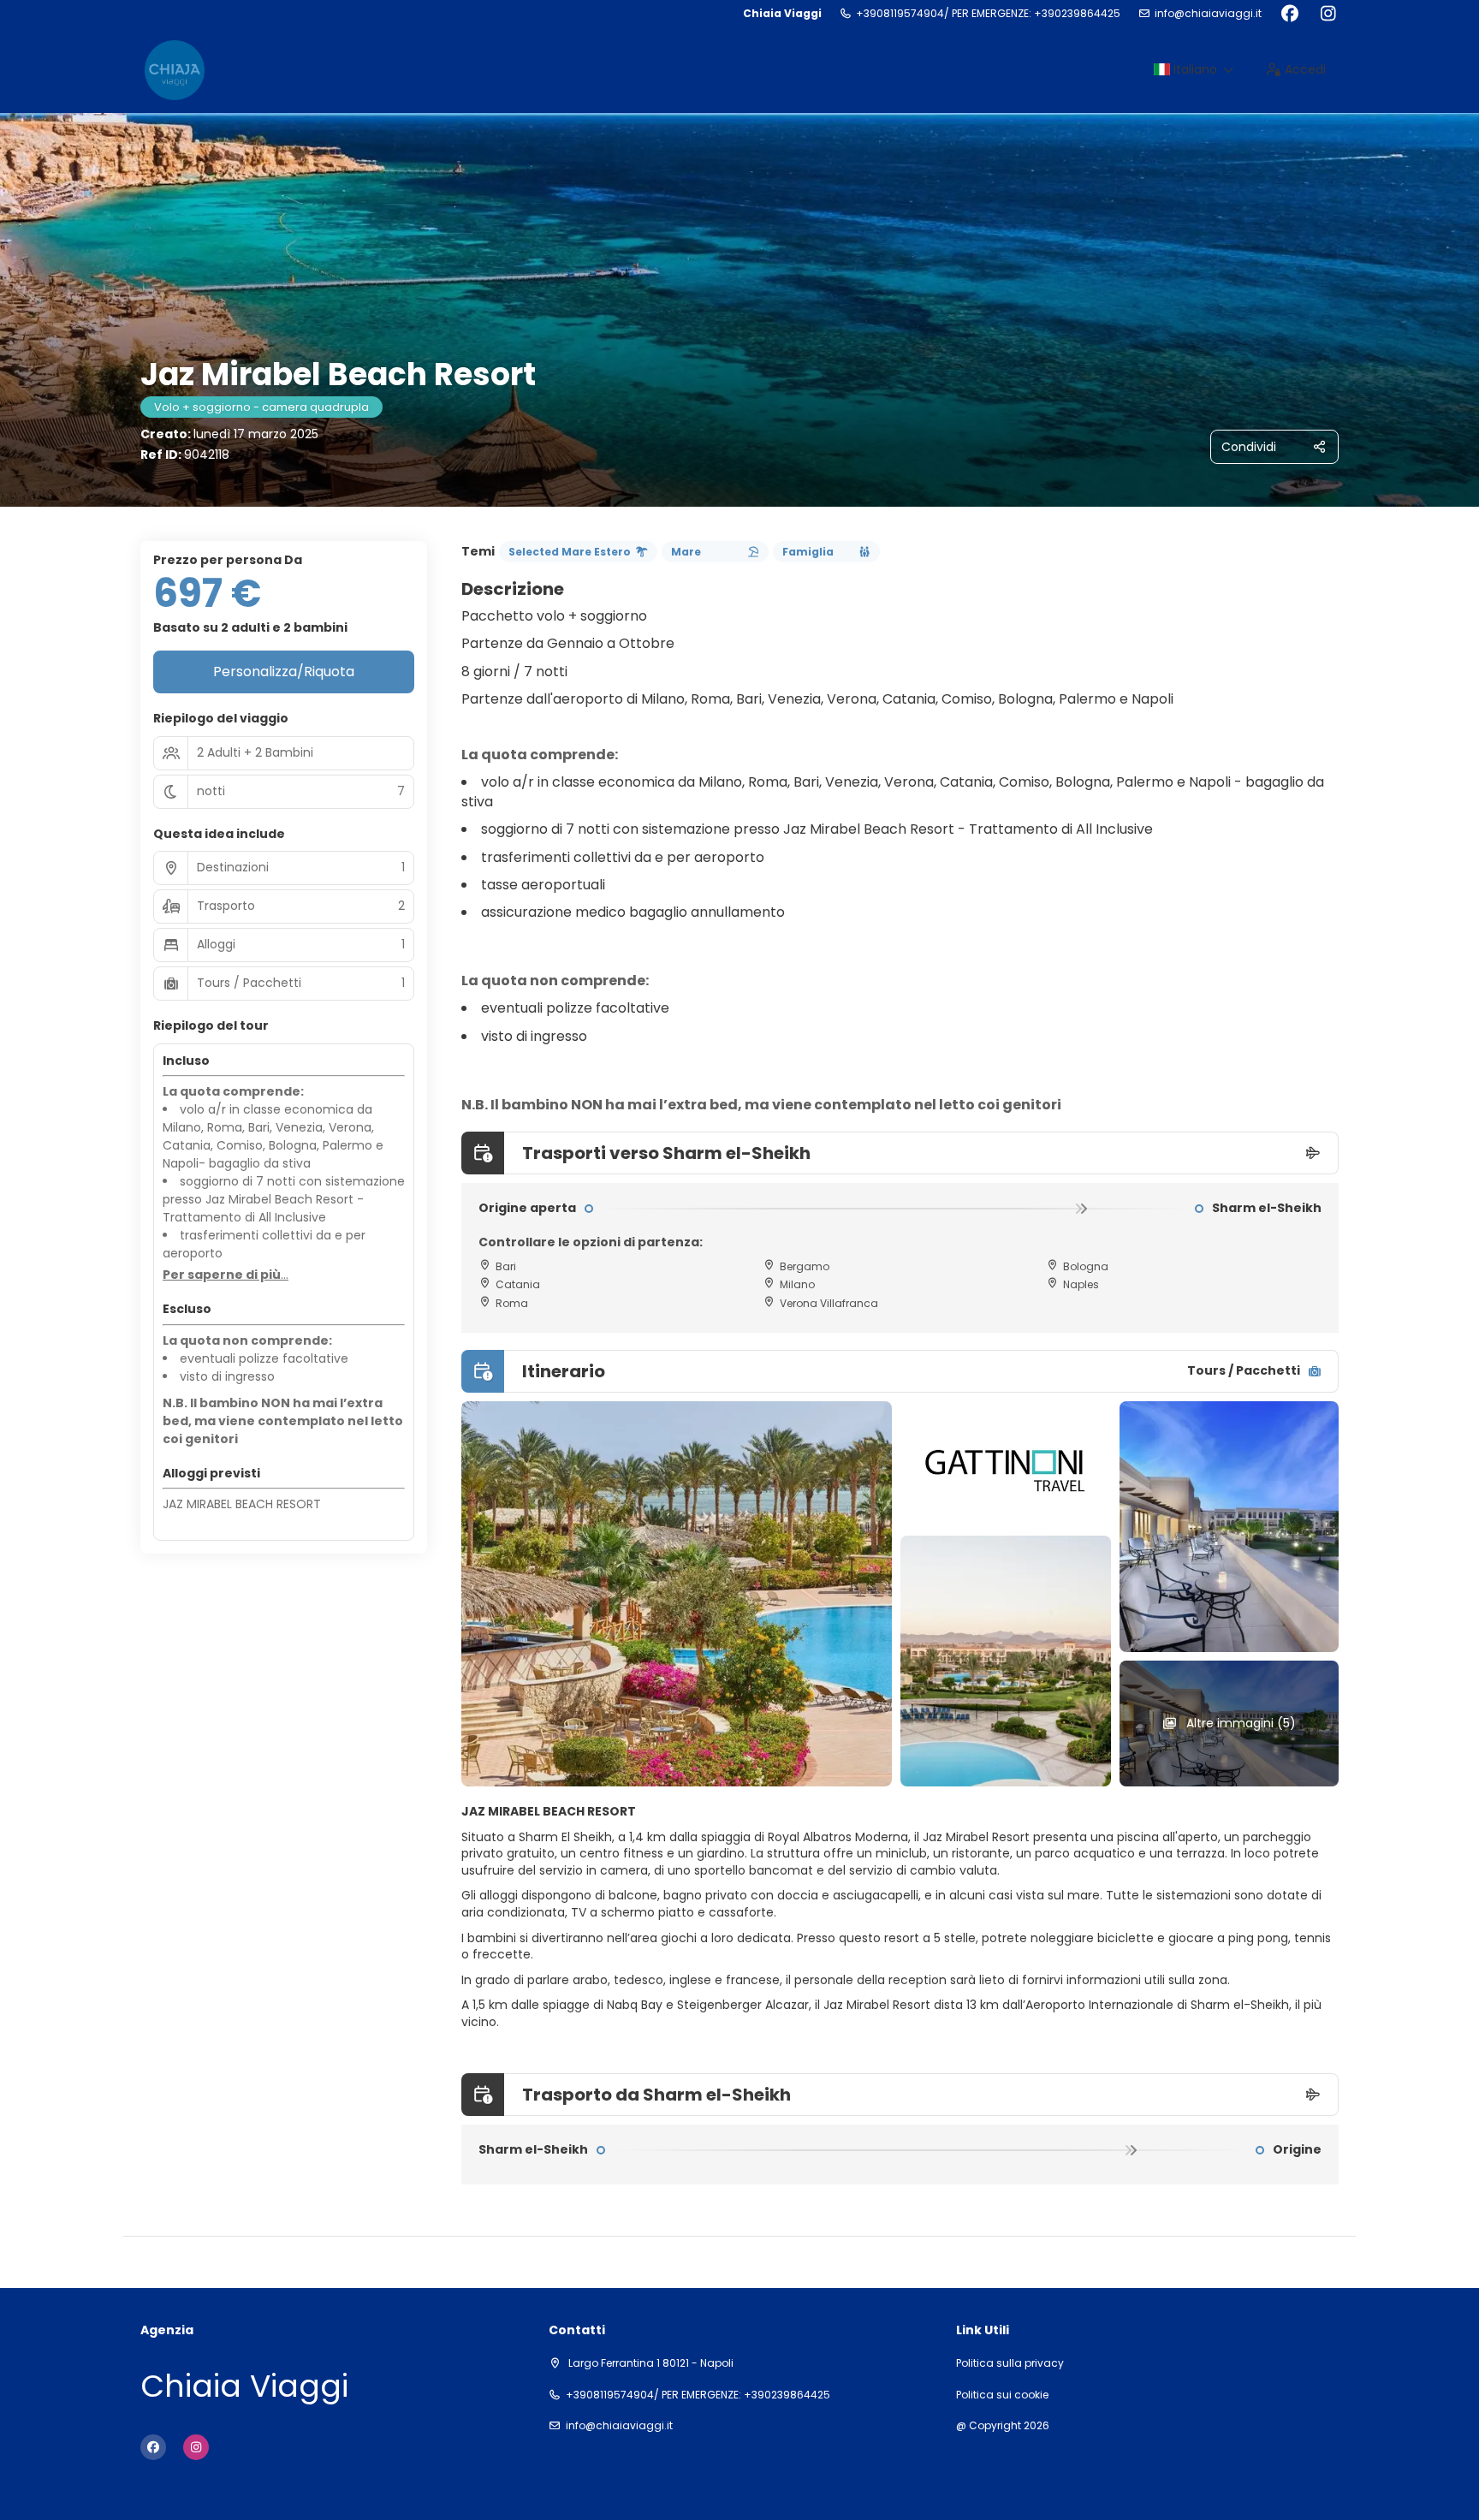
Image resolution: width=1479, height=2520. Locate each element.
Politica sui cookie (1002, 2395)
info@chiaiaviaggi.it (1208, 14)
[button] (226, 1275)
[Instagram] (1328, 14)
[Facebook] (1289, 14)
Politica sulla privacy (1010, 2363)
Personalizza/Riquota (284, 672)
